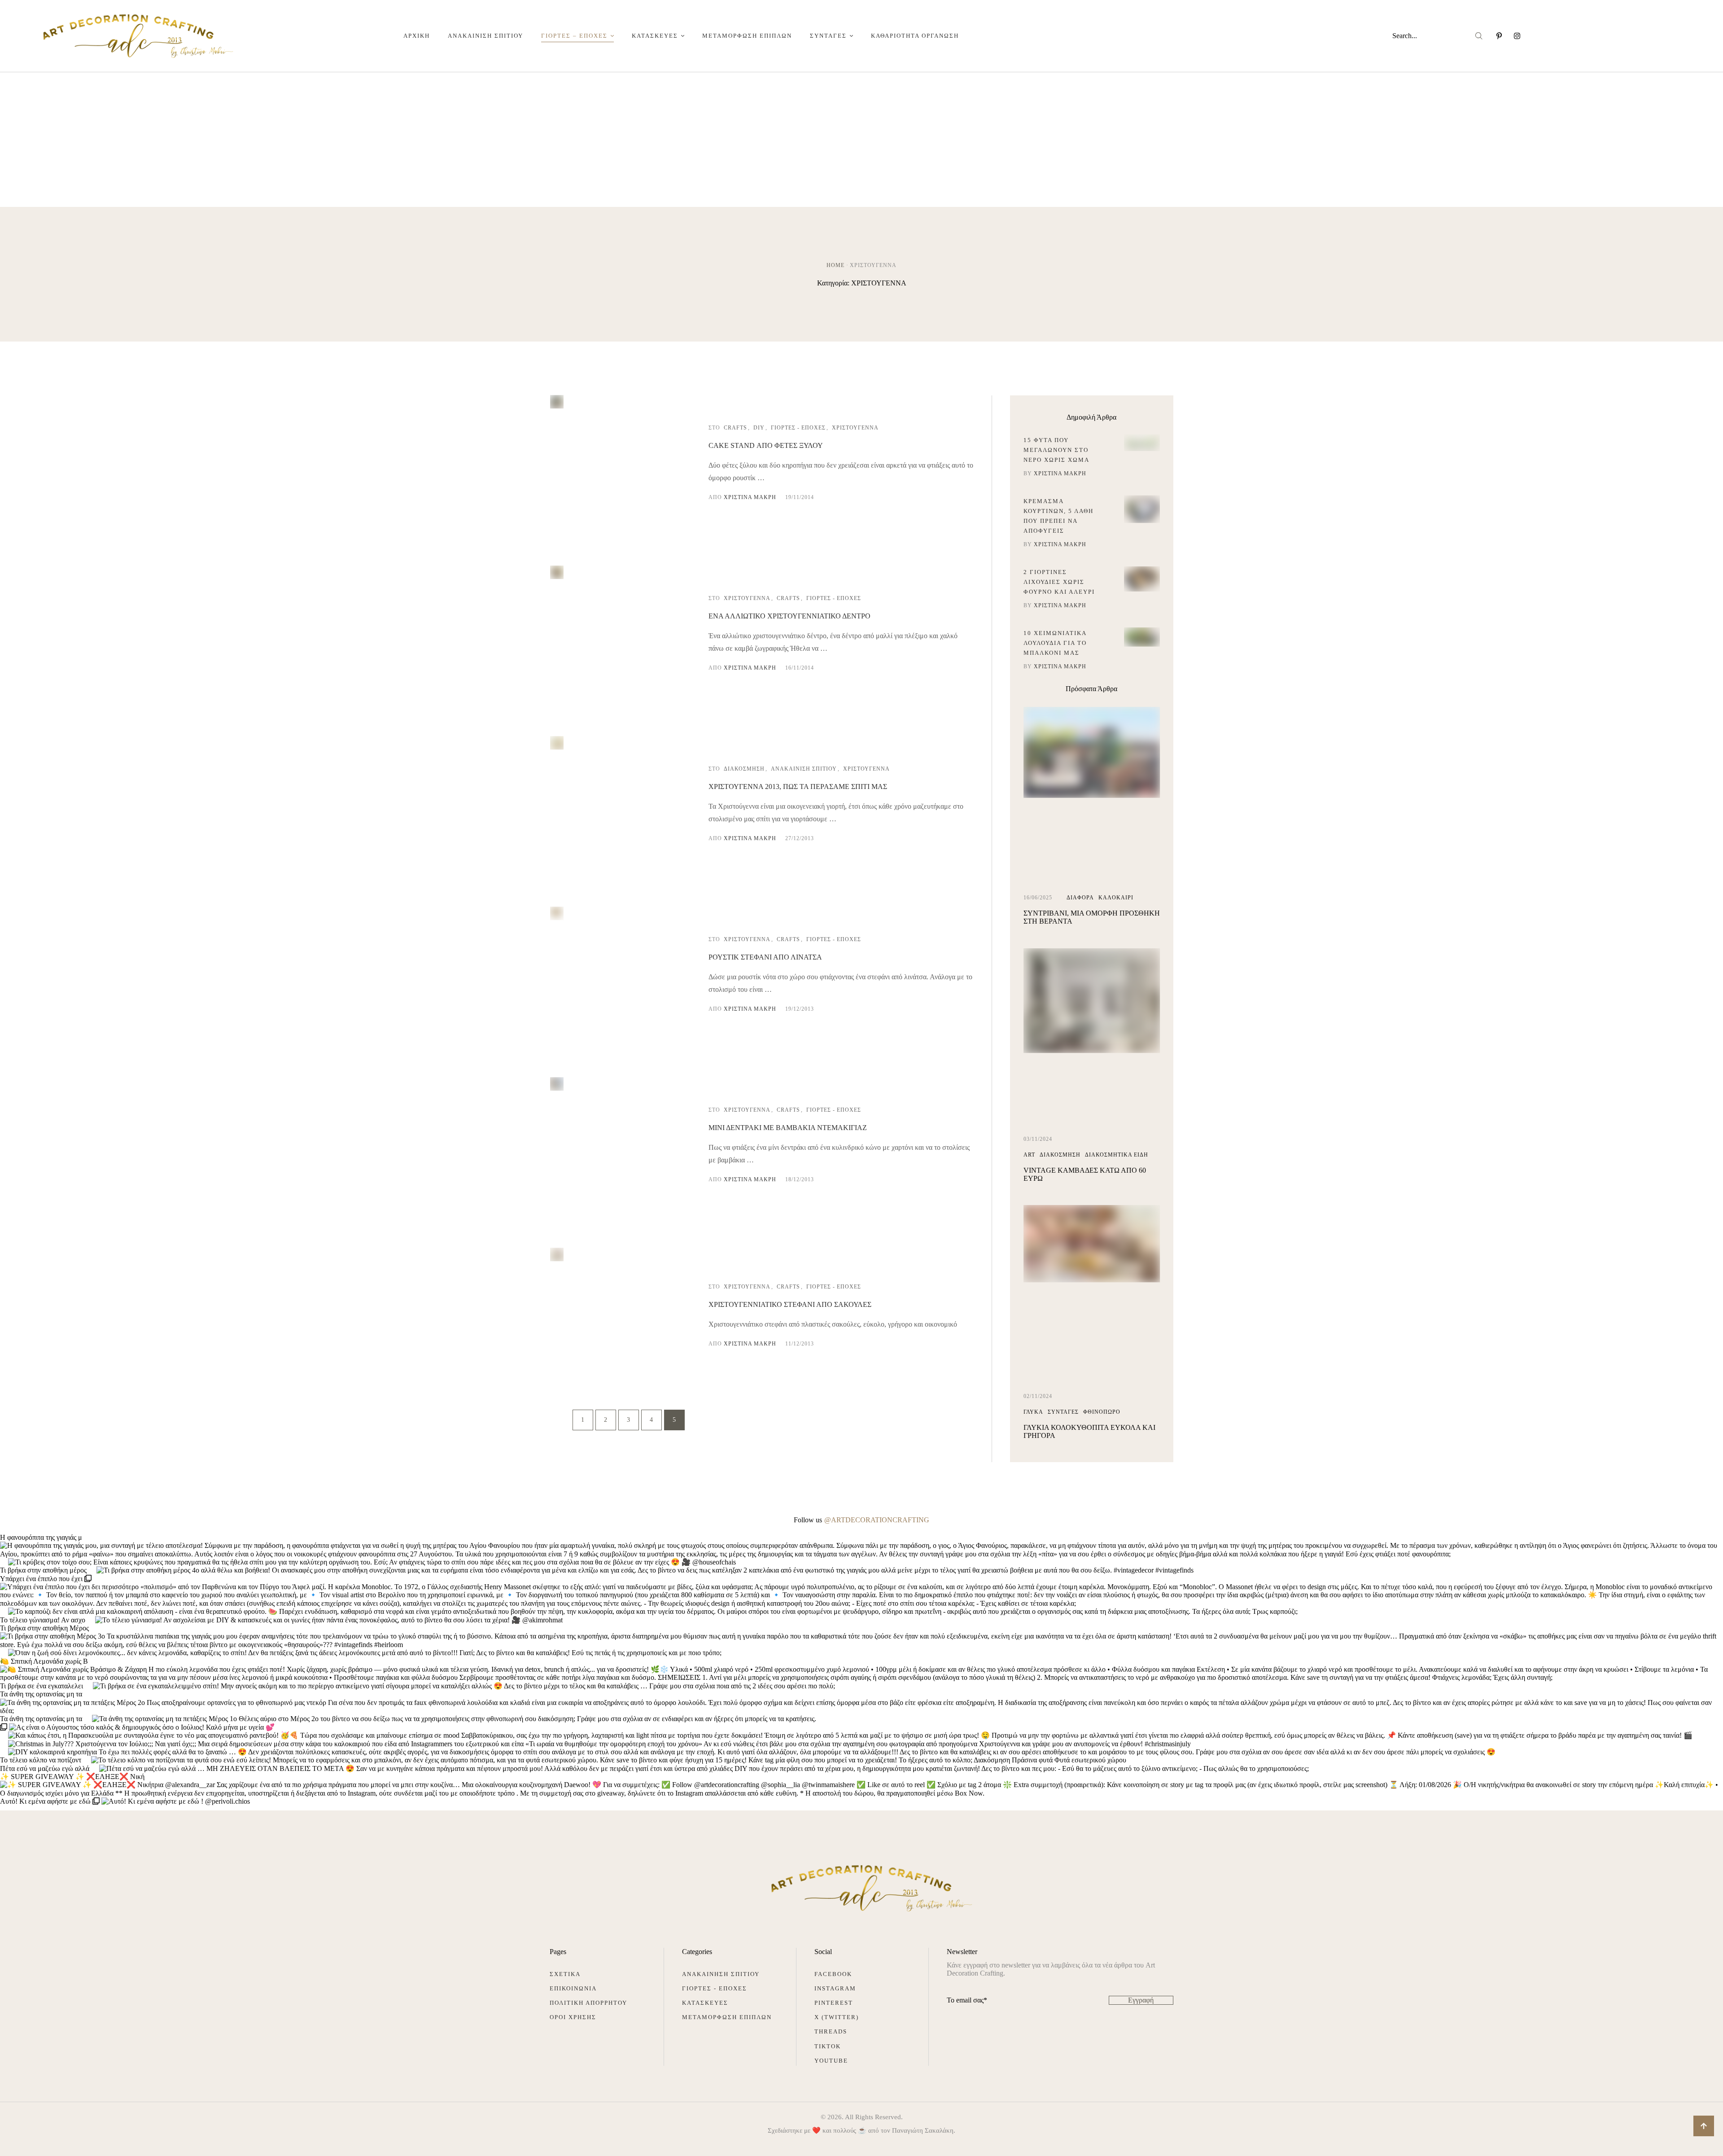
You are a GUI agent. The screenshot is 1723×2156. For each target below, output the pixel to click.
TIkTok (828, 2046)
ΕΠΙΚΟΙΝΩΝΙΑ (573, 1988)
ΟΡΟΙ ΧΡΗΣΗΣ (573, 2017)
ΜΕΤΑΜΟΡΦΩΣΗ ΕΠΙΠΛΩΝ (727, 2017)
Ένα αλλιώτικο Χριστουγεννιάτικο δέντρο (789, 616)
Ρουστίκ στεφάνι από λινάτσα (765, 957)
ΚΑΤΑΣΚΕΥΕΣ (705, 2003)
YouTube (831, 2061)
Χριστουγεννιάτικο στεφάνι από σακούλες (790, 1304)
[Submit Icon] (1479, 36)
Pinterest (834, 2003)
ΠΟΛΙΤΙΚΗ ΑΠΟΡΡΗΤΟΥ (588, 2003)
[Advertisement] (861, 140)
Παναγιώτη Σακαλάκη (923, 2130)
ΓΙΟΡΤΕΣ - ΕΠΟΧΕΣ (715, 1988)
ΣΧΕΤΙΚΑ (565, 1974)
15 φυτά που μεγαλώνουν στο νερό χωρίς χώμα (1056, 450)
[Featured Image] (557, 406)
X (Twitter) (837, 2017)
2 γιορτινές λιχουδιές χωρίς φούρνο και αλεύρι (1059, 582)
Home (835, 265)
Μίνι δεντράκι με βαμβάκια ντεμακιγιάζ (788, 1128)
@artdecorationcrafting (877, 1520)
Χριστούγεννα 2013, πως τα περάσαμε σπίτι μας (798, 787)
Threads (831, 2031)
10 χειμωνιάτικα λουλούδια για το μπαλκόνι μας (1055, 643)
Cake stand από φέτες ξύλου (766, 445)
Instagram (835, 1988)
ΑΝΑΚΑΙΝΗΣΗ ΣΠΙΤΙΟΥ (721, 1974)
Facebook (833, 1974)
